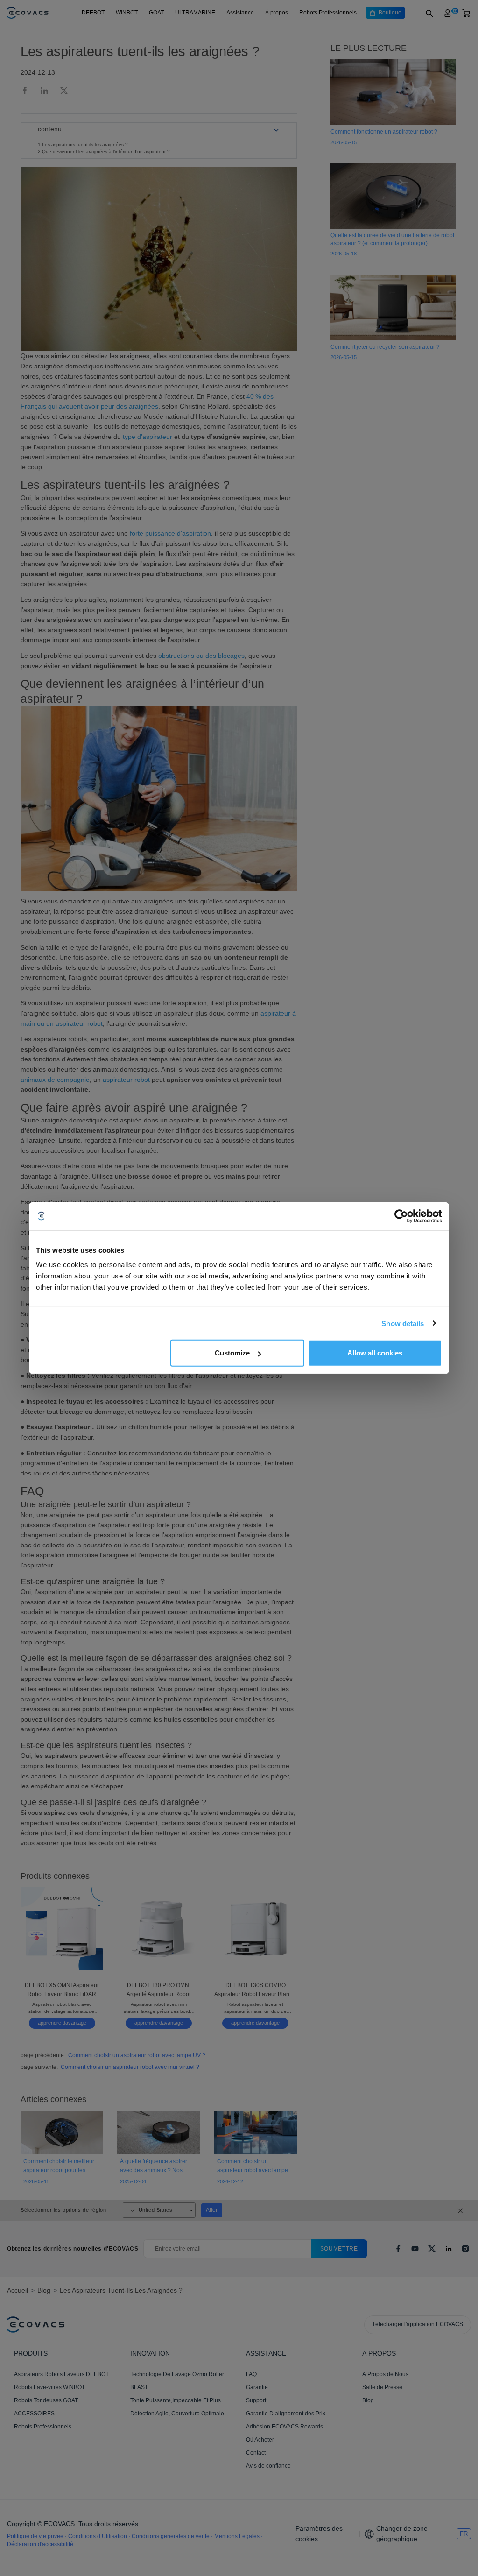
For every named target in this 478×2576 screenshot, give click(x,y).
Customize (232, 1353)
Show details (403, 1323)
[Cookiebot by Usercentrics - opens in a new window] (401, 1216)
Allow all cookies (375, 1353)
